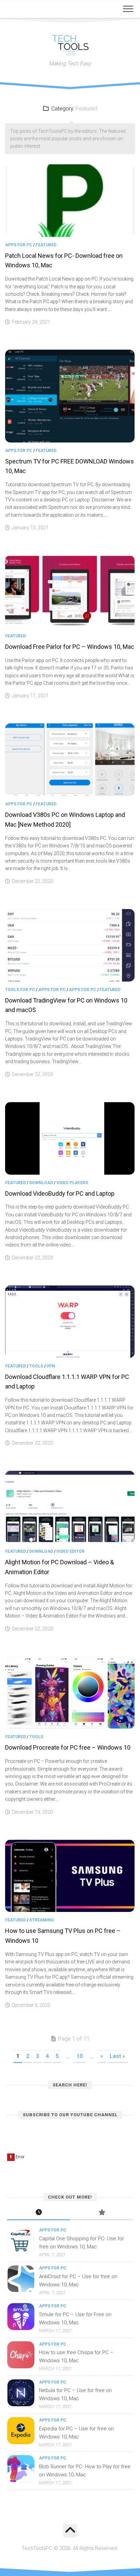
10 (80, 2056)
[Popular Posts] (101, 2213)
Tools (36, 1366)
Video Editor (71, 1551)
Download (41, 1183)
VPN (51, 1366)
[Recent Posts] (39, 2213)
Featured (46, 245)
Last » (117, 2056)
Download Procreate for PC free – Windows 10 (68, 1747)
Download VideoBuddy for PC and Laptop (60, 1193)
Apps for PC (19, 245)
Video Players (72, 1183)
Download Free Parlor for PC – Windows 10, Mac (70, 647)
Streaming (42, 1920)
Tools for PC (20, 990)
